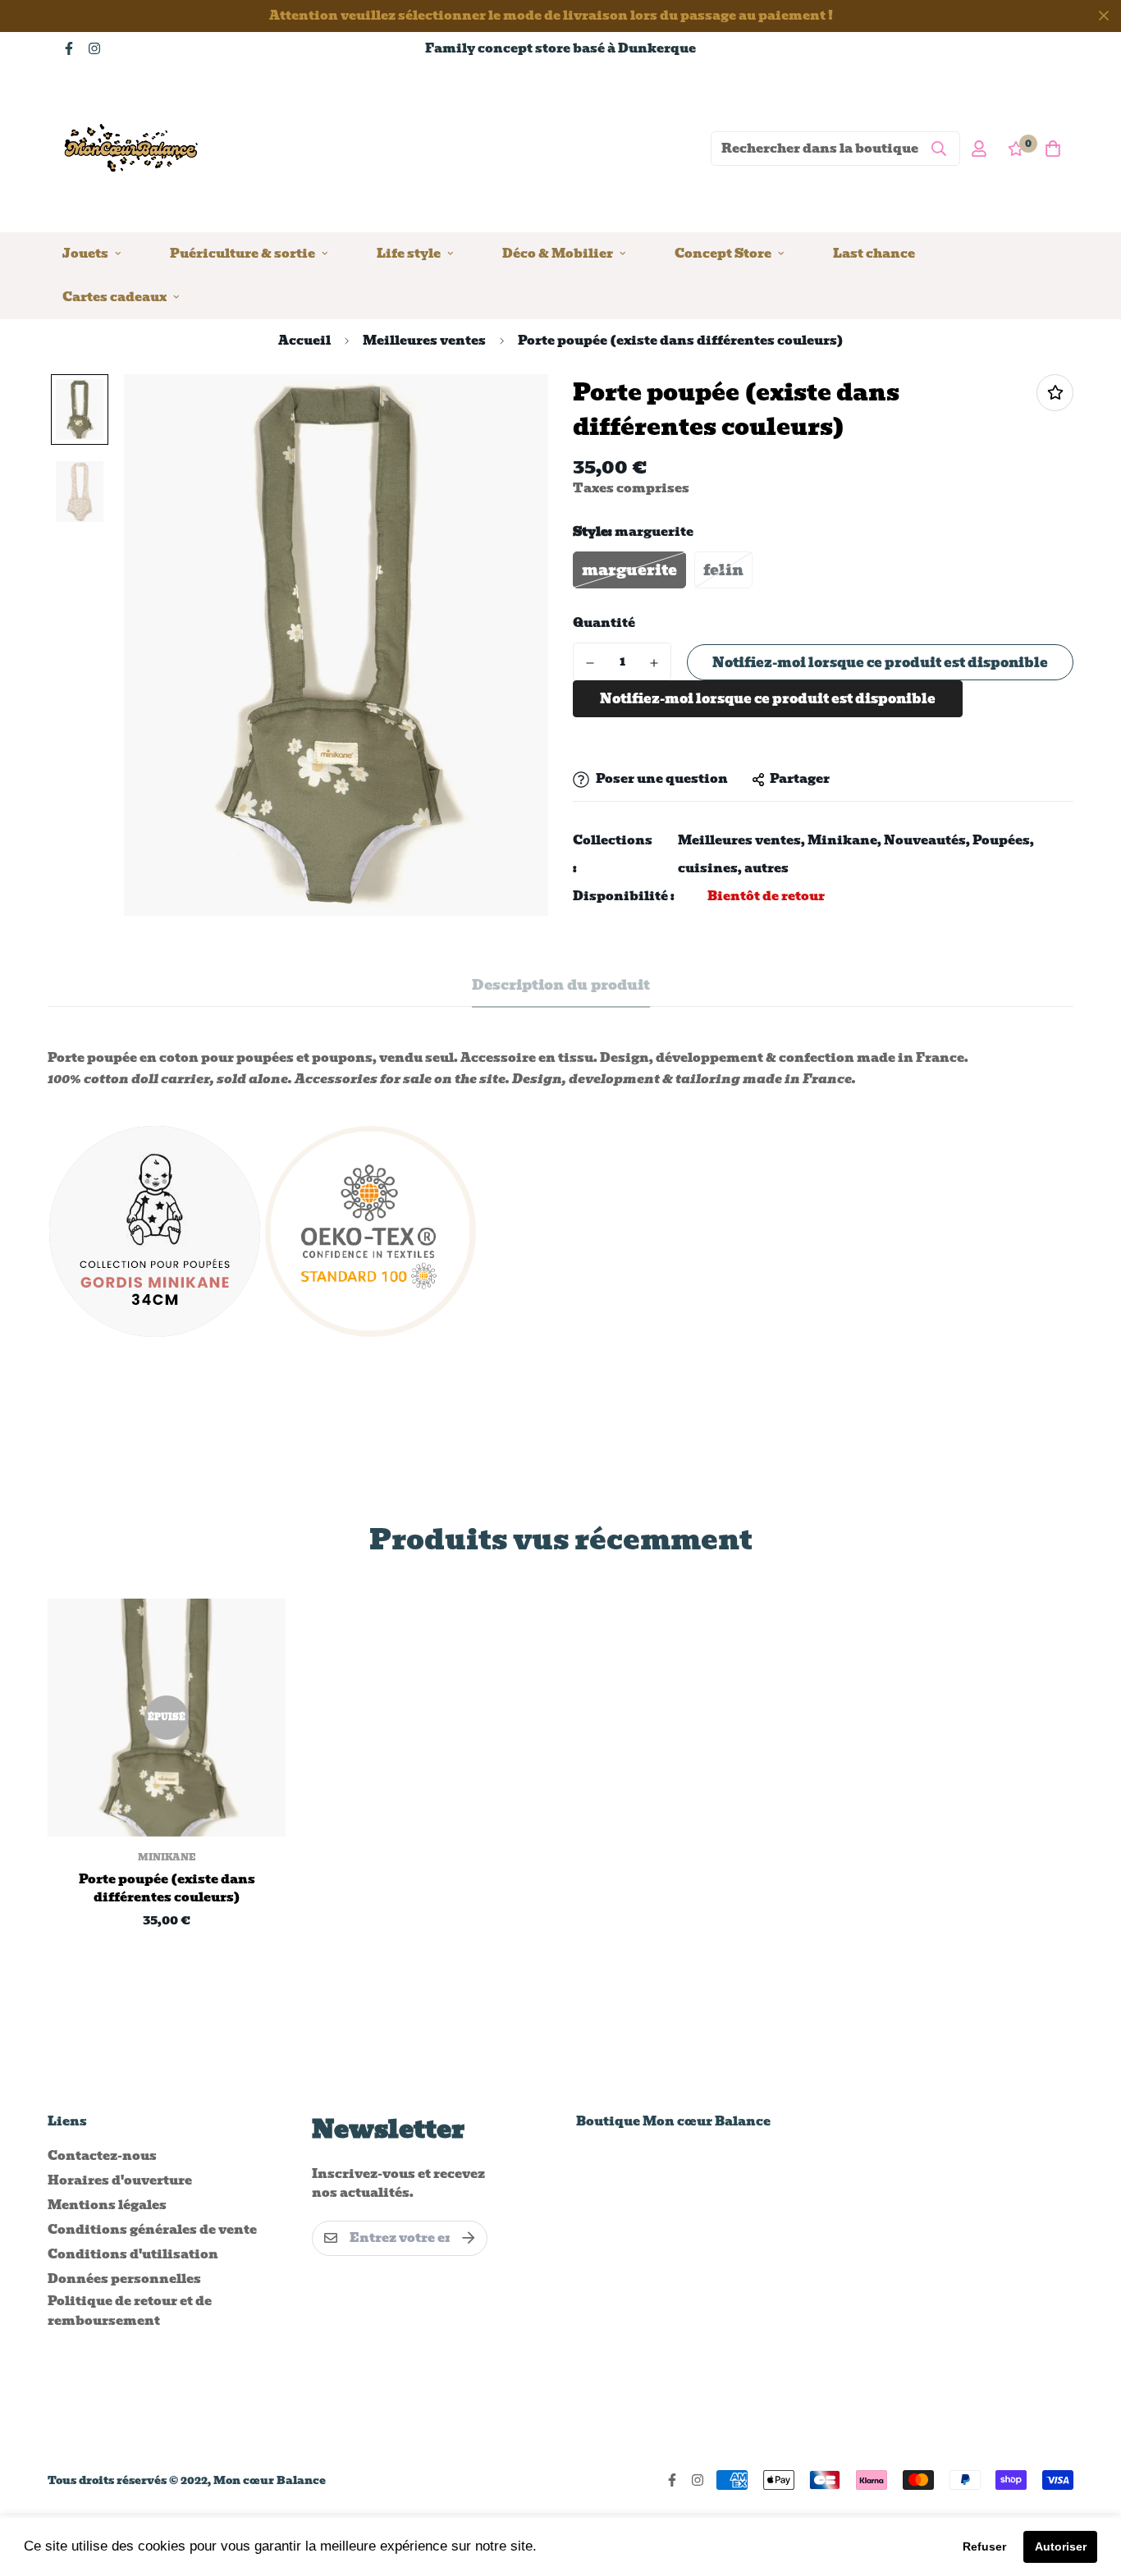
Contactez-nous (102, 2156)
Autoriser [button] (1061, 2546)
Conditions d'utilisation (133, 2254)
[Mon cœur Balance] (132, 148)
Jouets (85, 253)
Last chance (874, 253)
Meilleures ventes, (741, 841)
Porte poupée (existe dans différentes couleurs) (167, 1889)
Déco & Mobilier (558, 253)
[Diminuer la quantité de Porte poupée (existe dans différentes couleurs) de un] (590, 663)
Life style (409, 253)
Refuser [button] (984, 2546)
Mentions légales (107, 2205)
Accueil (304, 341)
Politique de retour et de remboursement (130, 2311)
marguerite (629, 571)
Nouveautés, (927, 841)
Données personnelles (124, 2279)
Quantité (604, 624)
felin (723, 571)
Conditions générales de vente (152, 2230)
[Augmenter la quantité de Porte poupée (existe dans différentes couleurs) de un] (654, 663)
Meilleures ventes (424, 341)
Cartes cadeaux (114, 296)
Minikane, (844, 841)
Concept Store (723, 253)
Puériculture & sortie (243, 253)
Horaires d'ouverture (120, 2180)
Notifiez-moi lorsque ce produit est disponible (880, 663)
